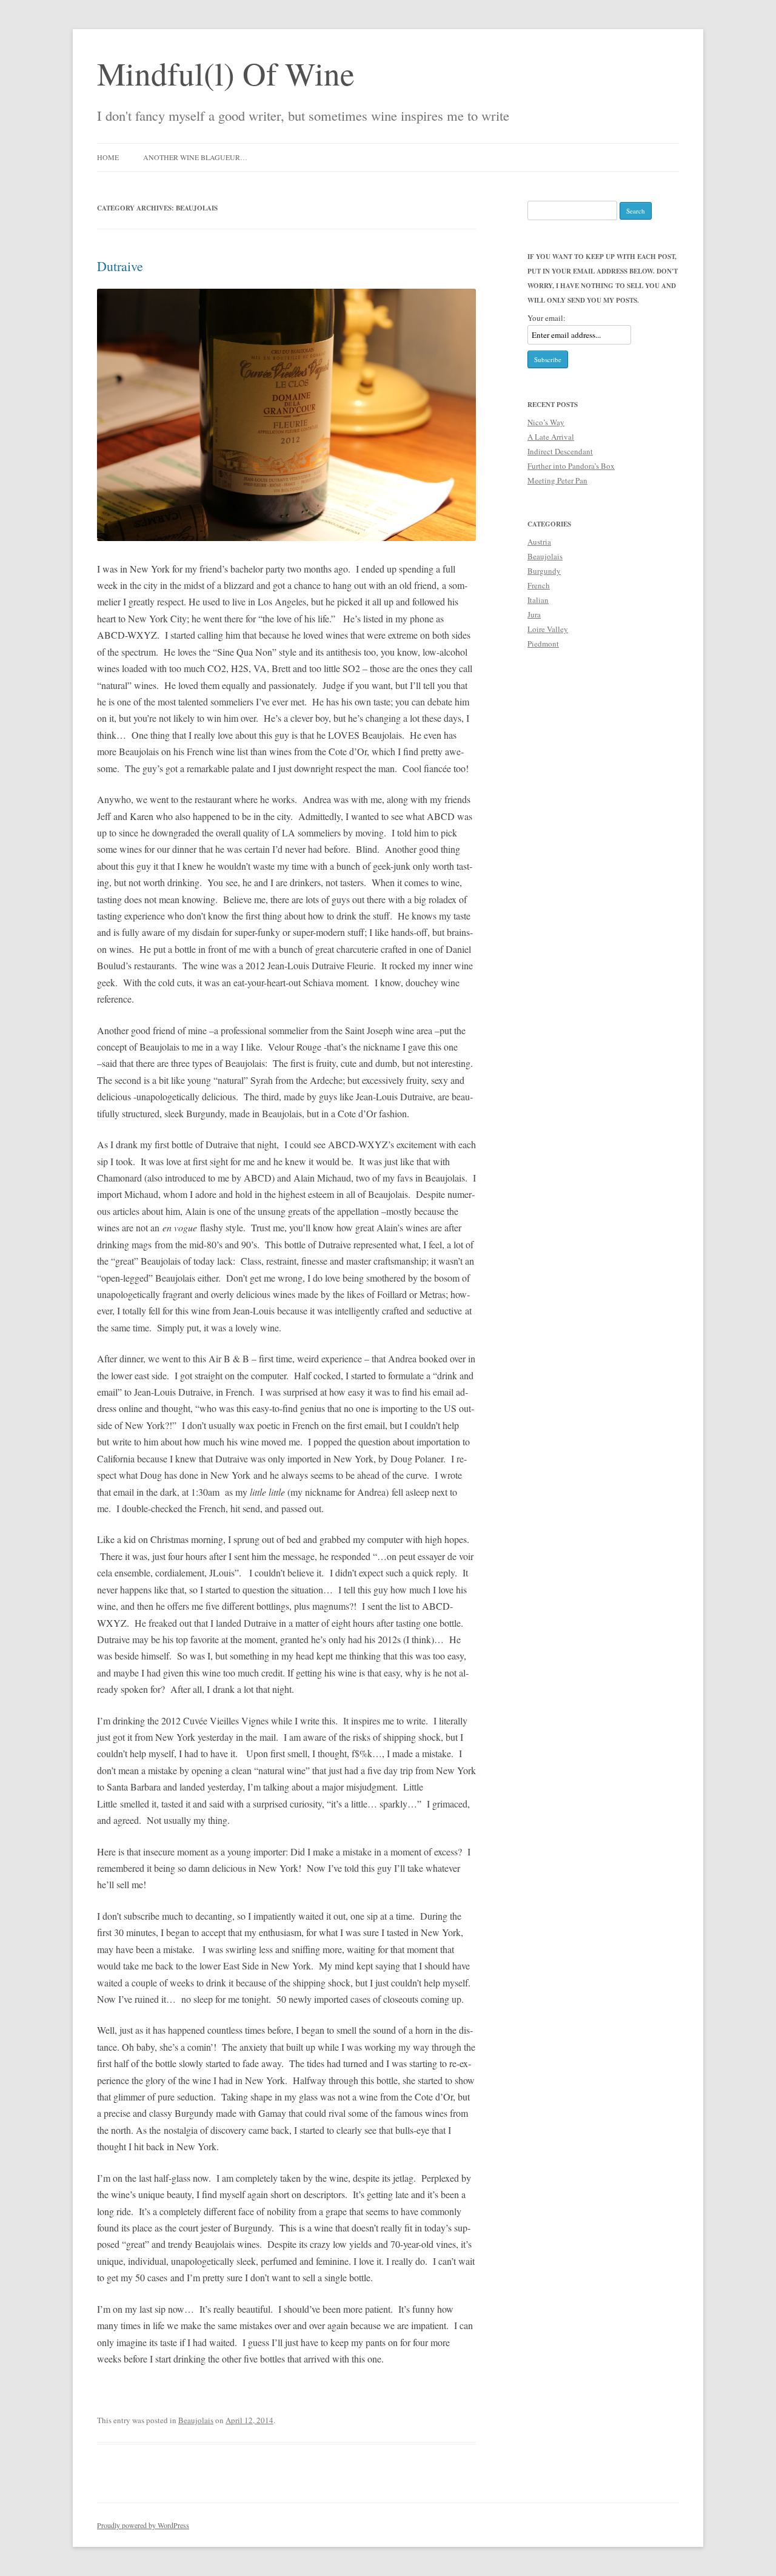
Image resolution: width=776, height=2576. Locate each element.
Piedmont (543, 644)
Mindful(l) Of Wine (226, 73)
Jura (534, 614)
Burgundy (544, 571)
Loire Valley (548, 629)
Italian (538, 600)
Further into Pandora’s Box (571, 466)
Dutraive (120, 266)
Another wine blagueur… (195, 157)
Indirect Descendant (560, 451)
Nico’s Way (546, 422)
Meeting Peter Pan (557, 480)
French (539, 585)
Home (108, 157)
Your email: (547, 318)
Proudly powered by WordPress (143, 2525)
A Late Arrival (551, 437)
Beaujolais (196, 2420)
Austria (539, 542)
